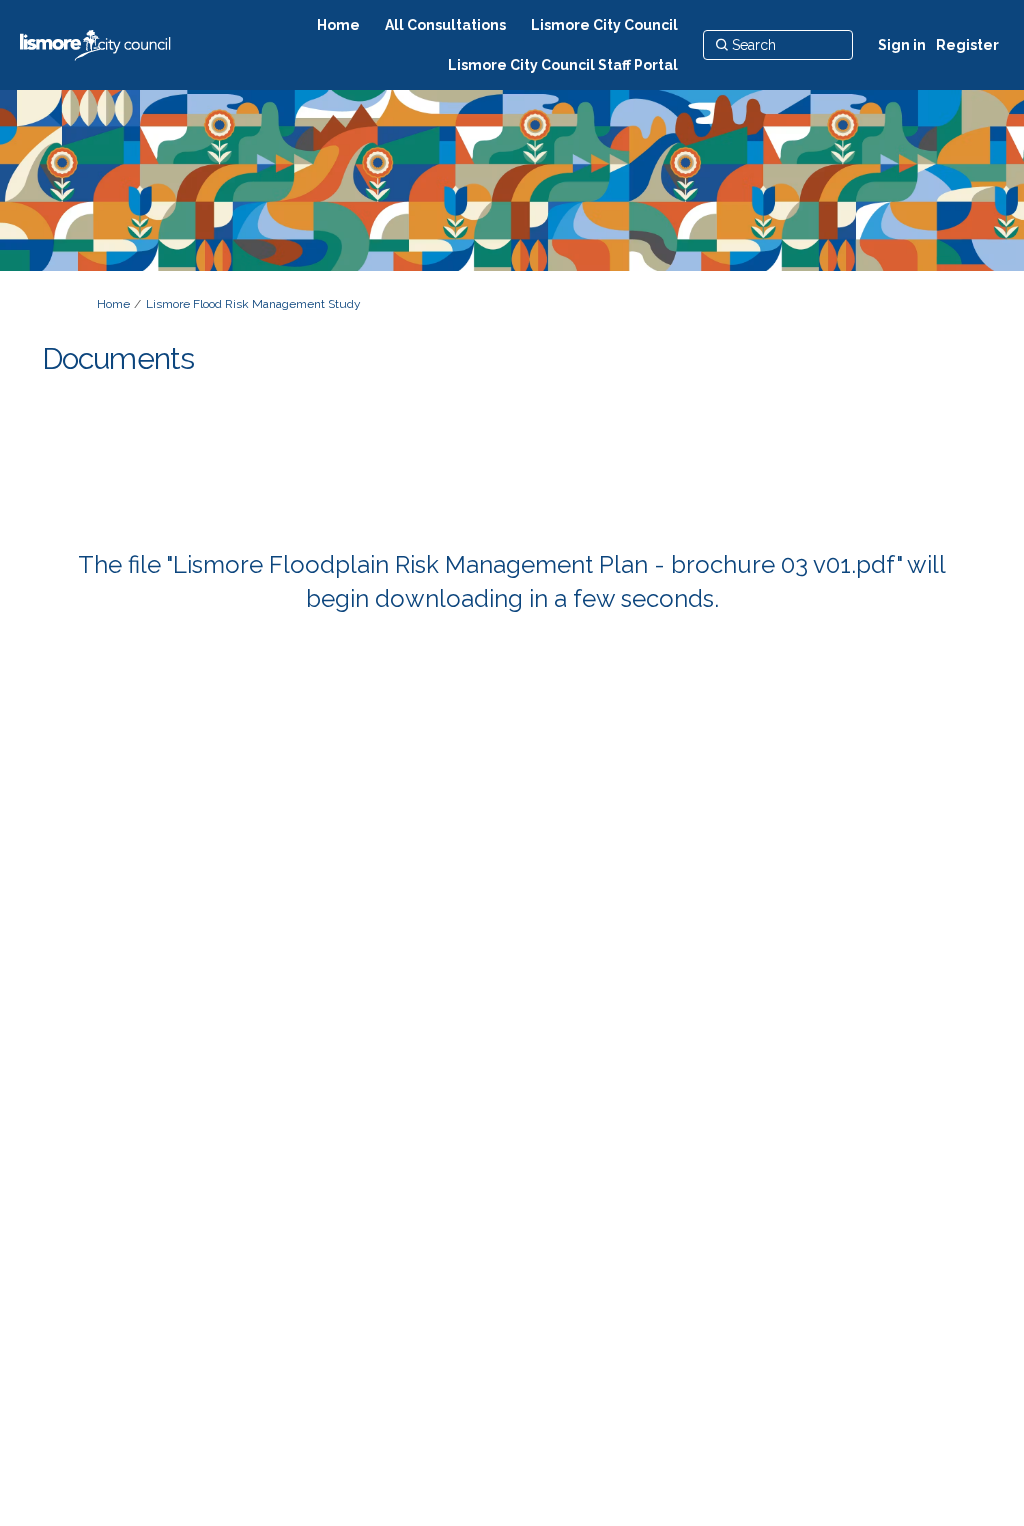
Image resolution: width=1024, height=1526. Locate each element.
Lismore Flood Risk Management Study (253, 304)
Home (113, 304)
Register (967, 45)
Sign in (902, 45)
